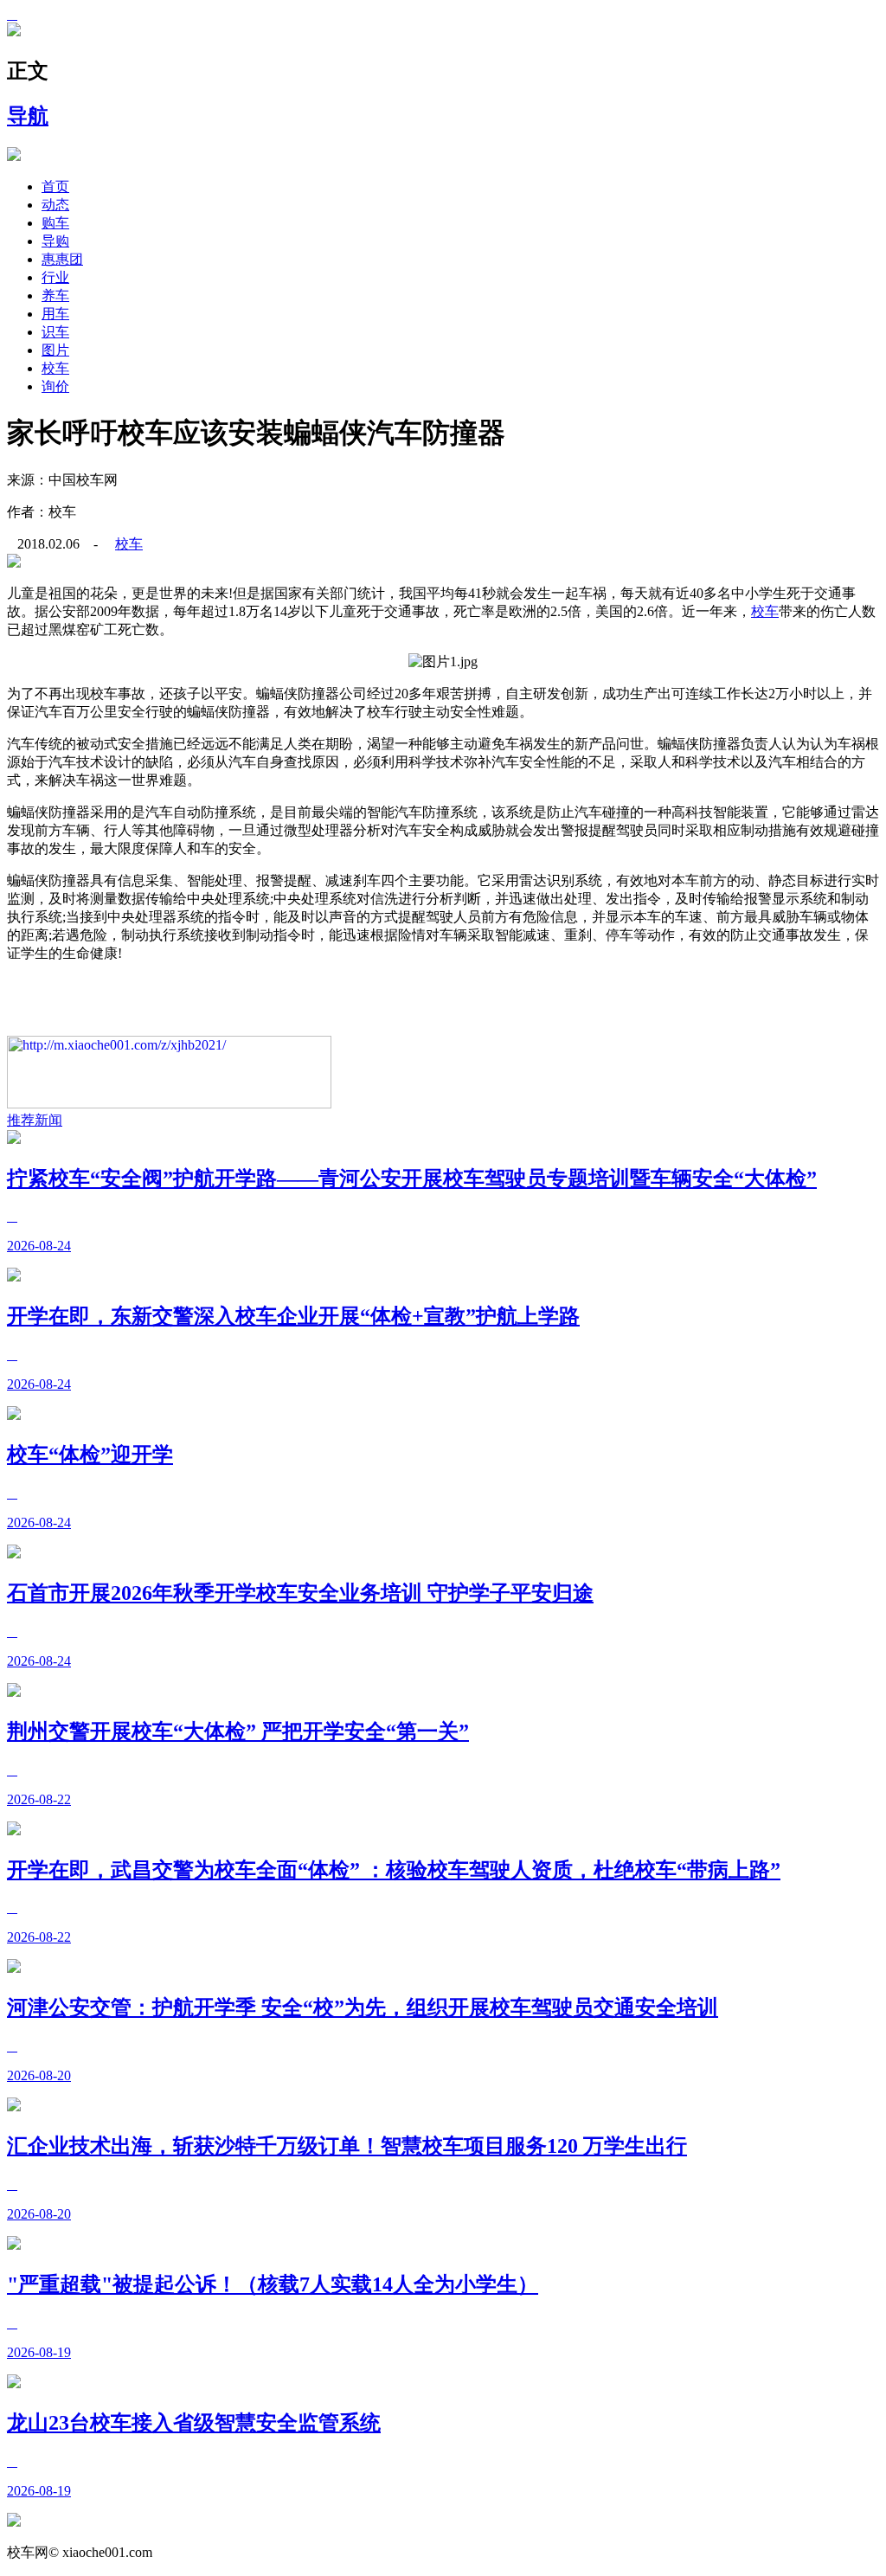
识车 (55, 332)
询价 (55, 386)
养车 (55, 296)
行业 (55, 277)
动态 (55, 205)
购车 (55, 223)
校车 (55, 368)
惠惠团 (62, 259)
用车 (55, 314)
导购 (55, 241)
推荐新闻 (35, 1120)
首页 (55, 186)
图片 (55, 350)
